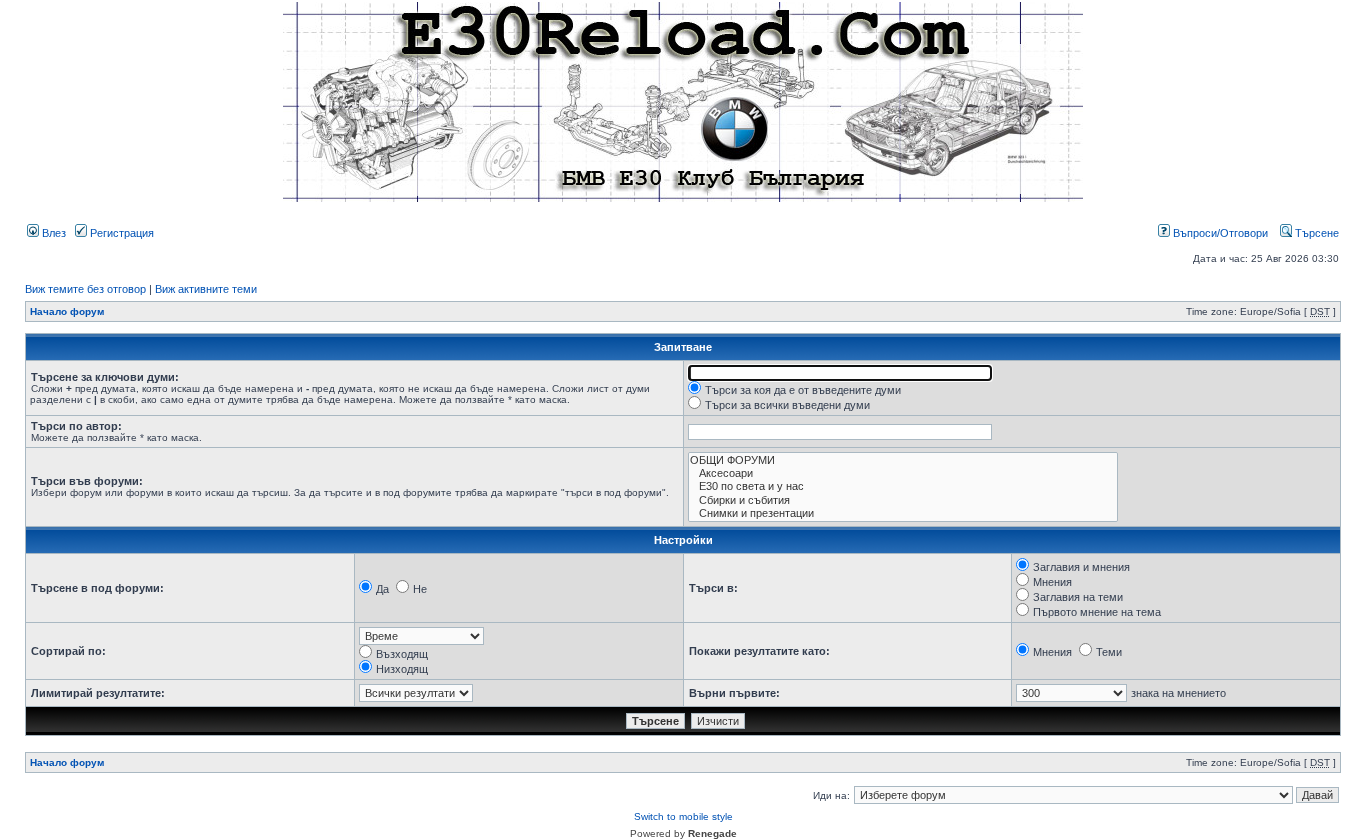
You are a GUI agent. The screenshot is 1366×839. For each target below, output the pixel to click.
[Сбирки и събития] (903, 500)
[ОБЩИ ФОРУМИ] (903, 460)
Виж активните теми (206, 289)
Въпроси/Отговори (1219, 233)
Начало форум (67, 311)
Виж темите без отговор (85, 289)
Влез (52, 233)
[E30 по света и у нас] (903, 486)
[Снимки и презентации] (903, 513)
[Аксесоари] (903, 473)
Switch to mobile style (683, 816)
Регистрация (120, 233)
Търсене (1315, 233)
